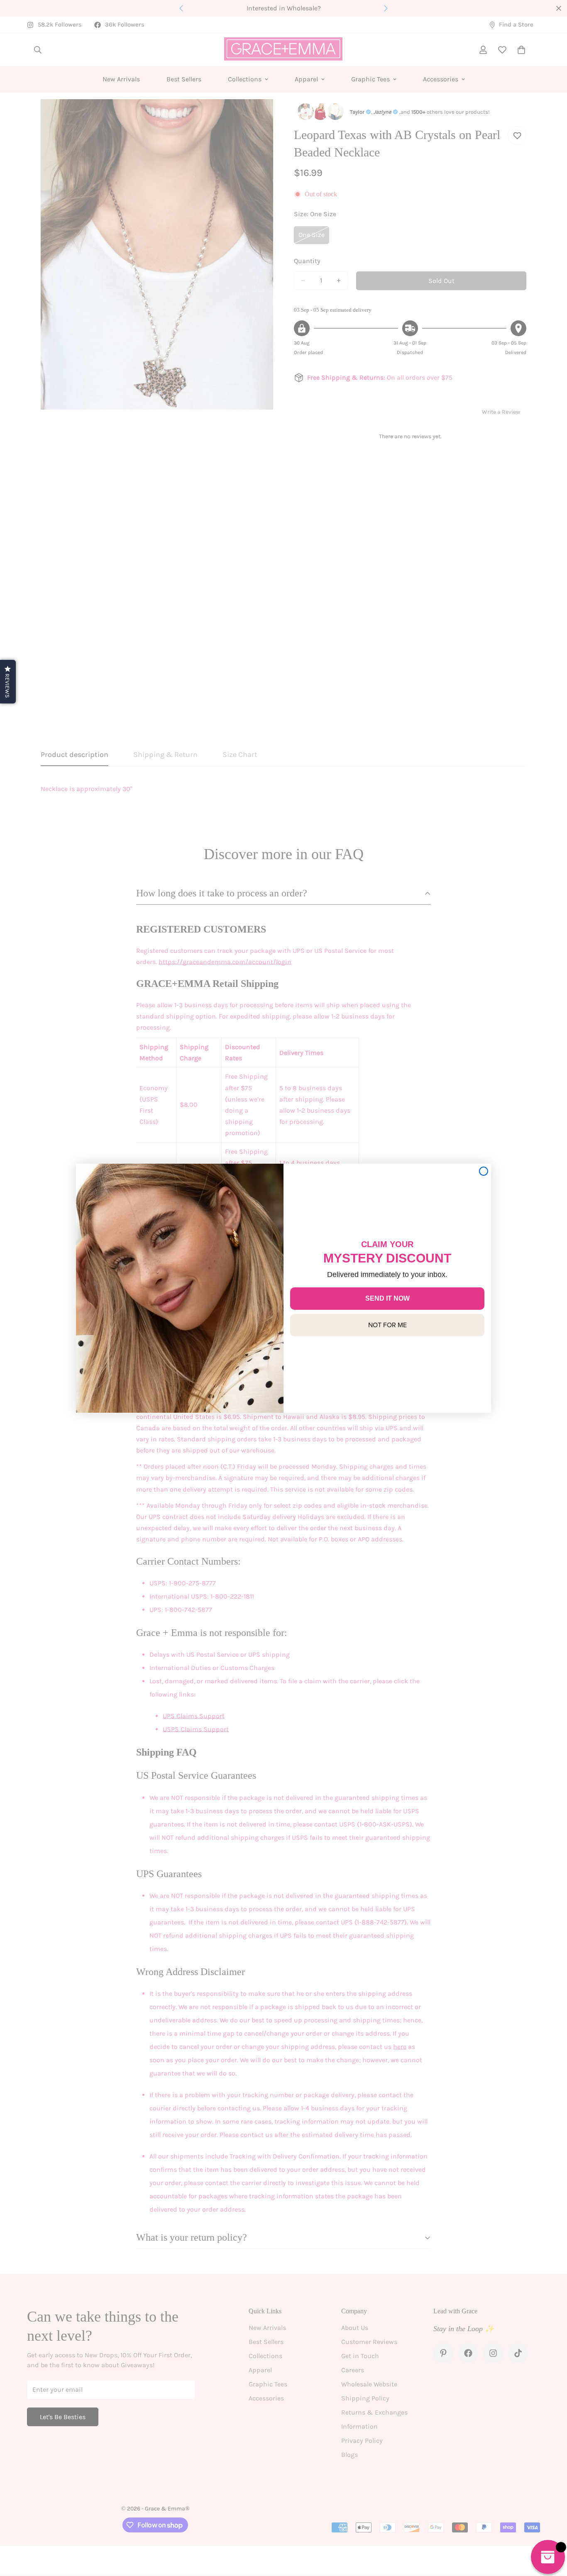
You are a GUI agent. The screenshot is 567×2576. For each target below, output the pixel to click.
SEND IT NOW (387, 1298)
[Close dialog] (484, 1171)
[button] (8, 682)
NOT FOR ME (387, 1325)
